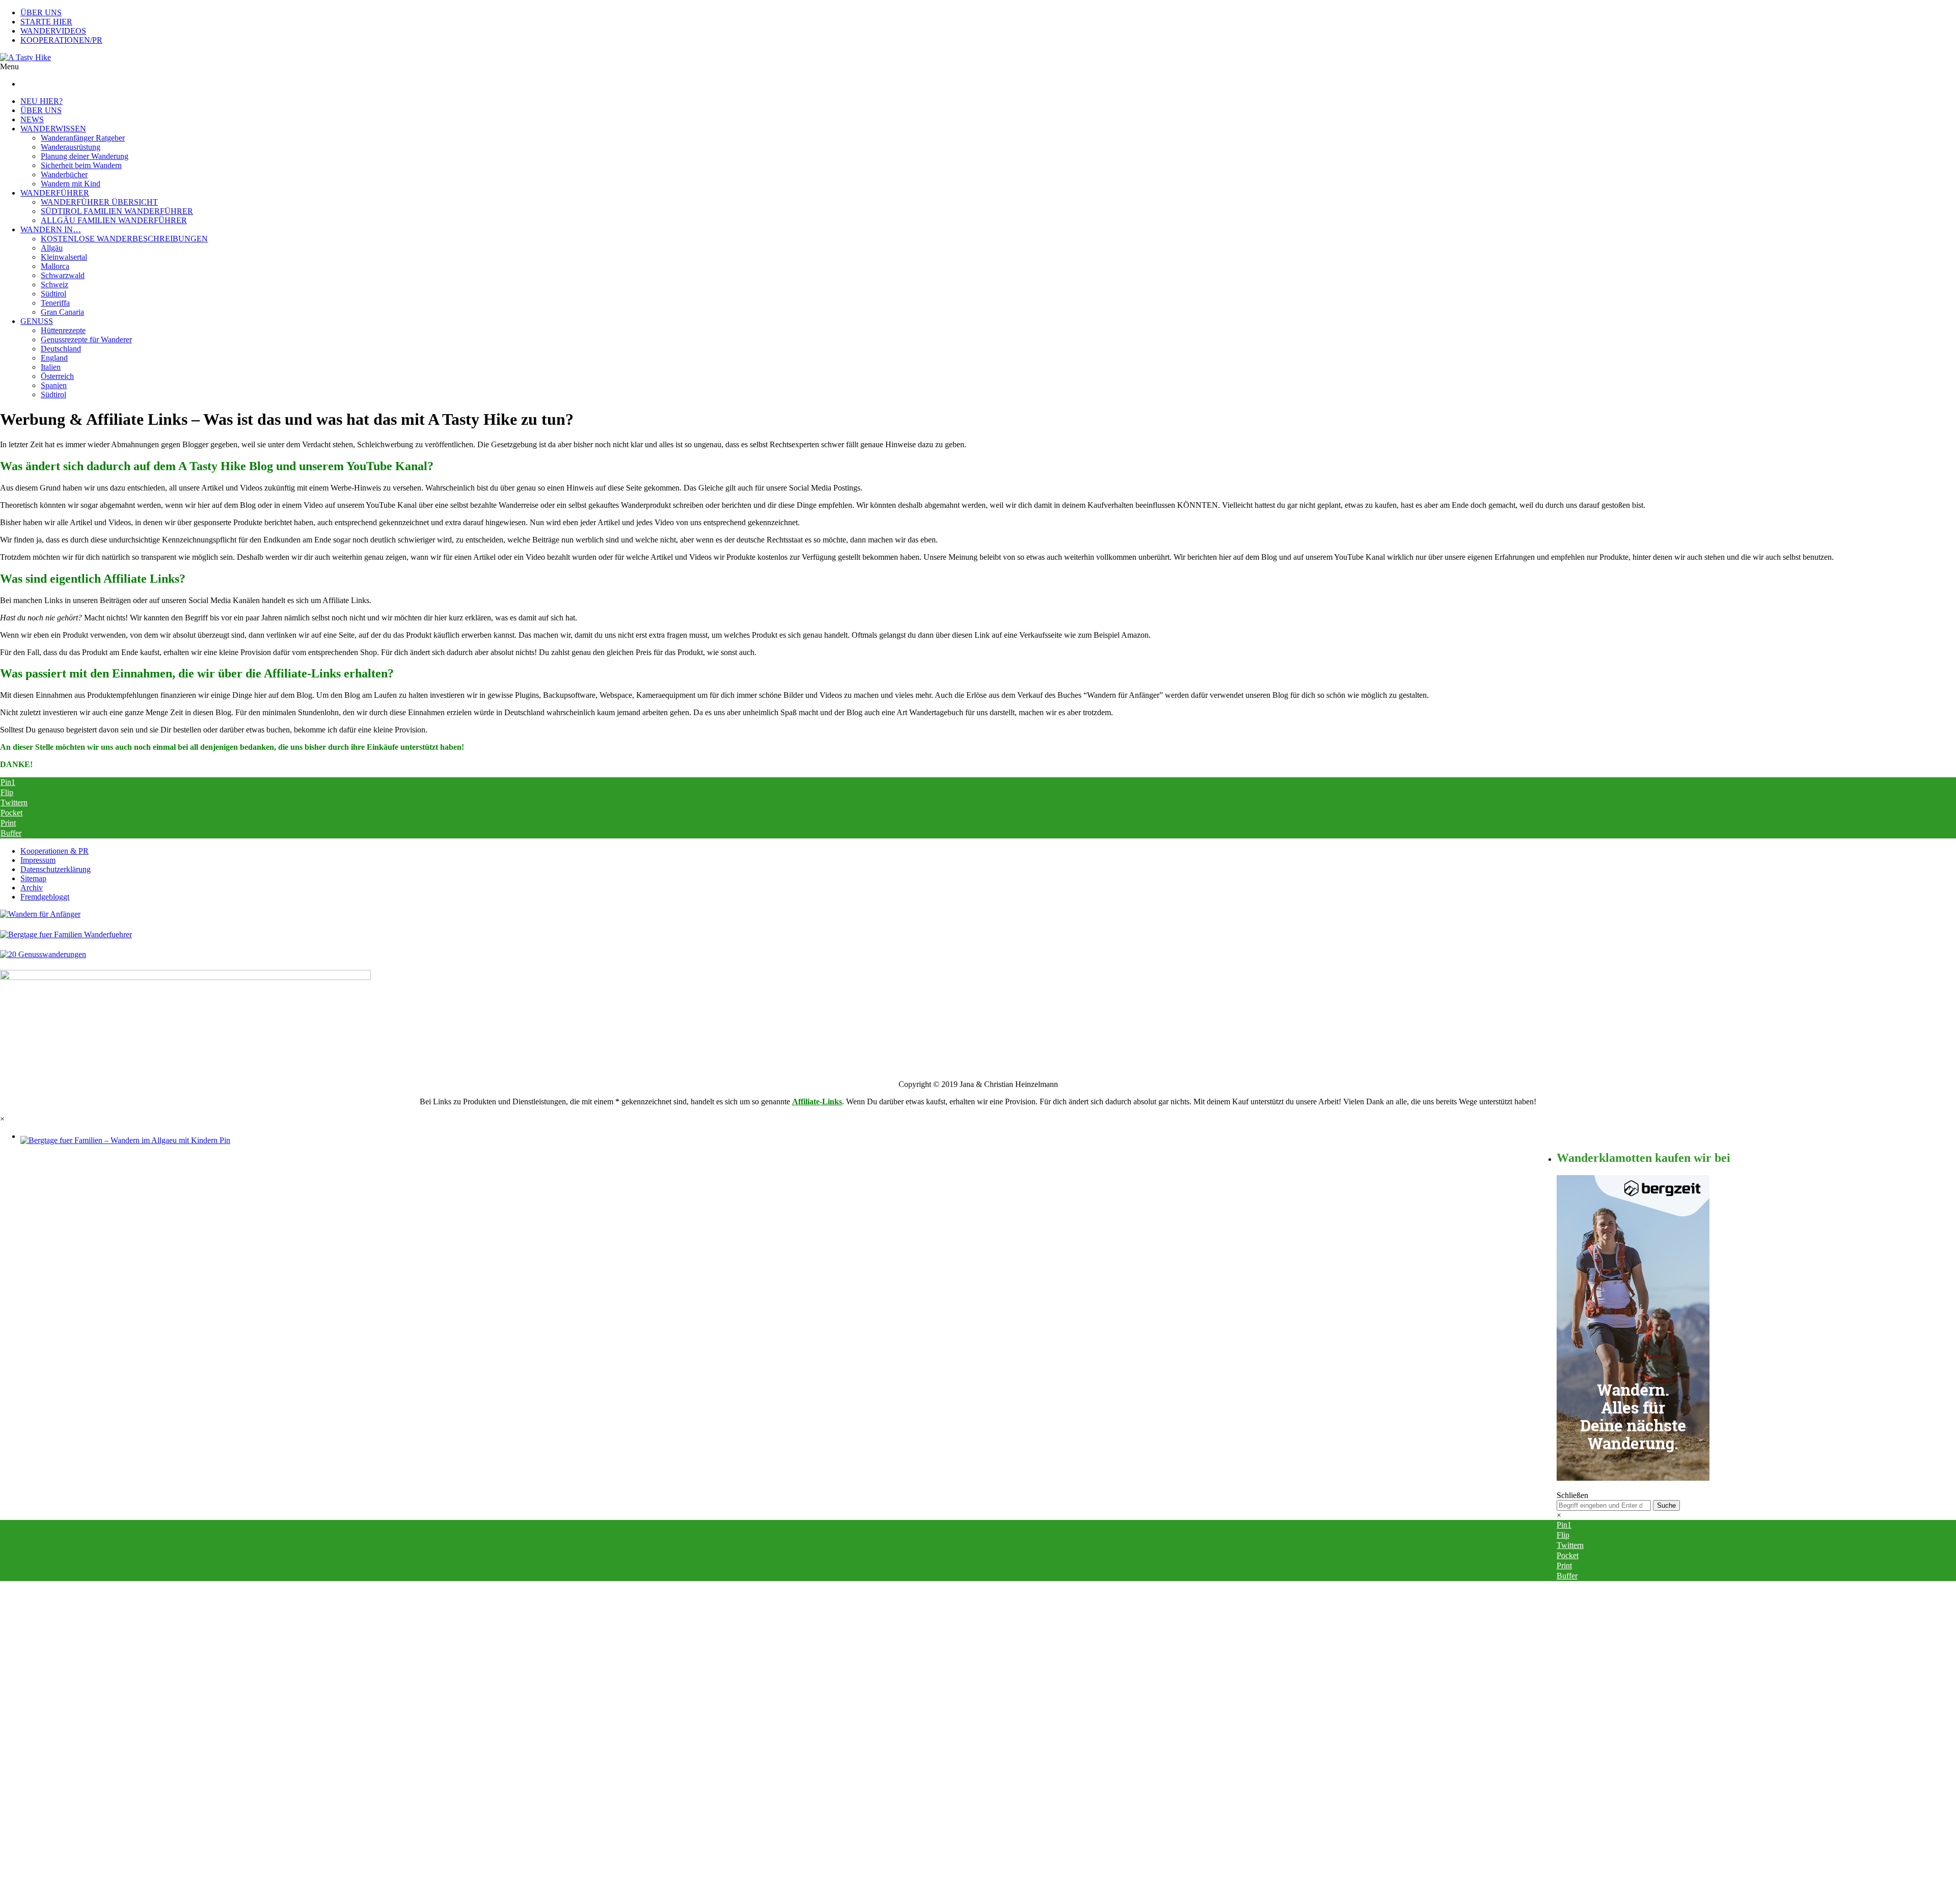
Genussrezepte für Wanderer (86, 339)
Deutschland (61, 349)
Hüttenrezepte (63, 330)
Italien (51, 367)
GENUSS (37, 321)
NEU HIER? (42, 101)
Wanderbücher (64, 174)
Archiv (32, 888)
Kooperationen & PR (55, 851)
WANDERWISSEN (53, 129)
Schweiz (55, 284)
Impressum (38, 860)
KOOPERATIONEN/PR (61, 40)
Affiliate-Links (817, 1101)
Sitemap (33, 878)
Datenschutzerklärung (56, 869)
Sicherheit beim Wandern (81, 165)
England (54, 358)
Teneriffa (55, 303)
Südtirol (53, 294)
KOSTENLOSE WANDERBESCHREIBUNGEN (124, 239)
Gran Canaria (62, 312)
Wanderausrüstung (71, 147)
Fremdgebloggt (45, 897)
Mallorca (55, 266)
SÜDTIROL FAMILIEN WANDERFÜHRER (117, 211)
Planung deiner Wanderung (85, 156)
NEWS (32, 119)
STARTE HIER (46, 22)
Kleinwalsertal (64, 257)
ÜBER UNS (41, 12)
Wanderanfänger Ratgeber (83, 138)
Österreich (57, 376)
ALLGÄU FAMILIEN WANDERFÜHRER (114, 220)
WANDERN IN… (51, 229)
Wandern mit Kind (71, 184)
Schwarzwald (63, 275)
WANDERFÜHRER (55, 193)
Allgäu (52, 248)
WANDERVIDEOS (53, 31)
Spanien (54, 385)
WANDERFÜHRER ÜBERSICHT (99, 202)
